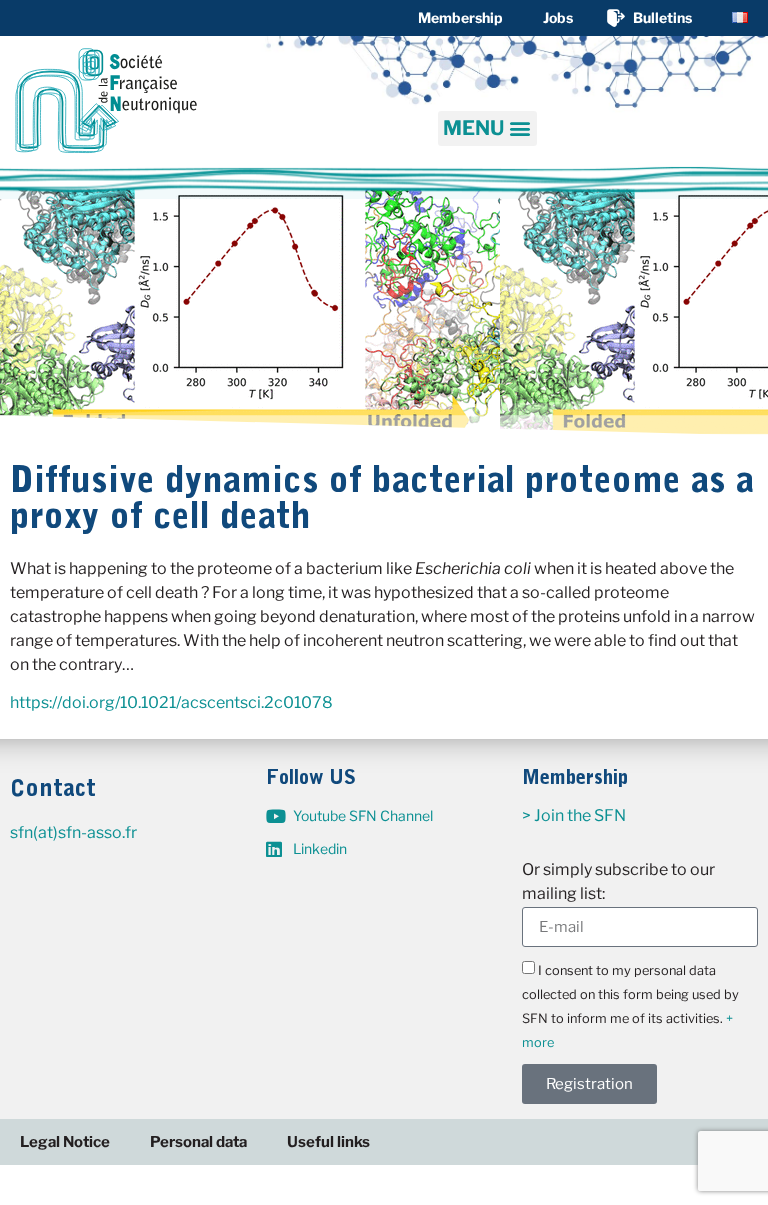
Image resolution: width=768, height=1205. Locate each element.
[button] (487, 128)
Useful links (328, 1142)
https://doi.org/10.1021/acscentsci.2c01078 (171, 702)
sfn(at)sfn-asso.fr (73, 832)
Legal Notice (65, 1142)
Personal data (198, 1142)
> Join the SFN (574, 815)
